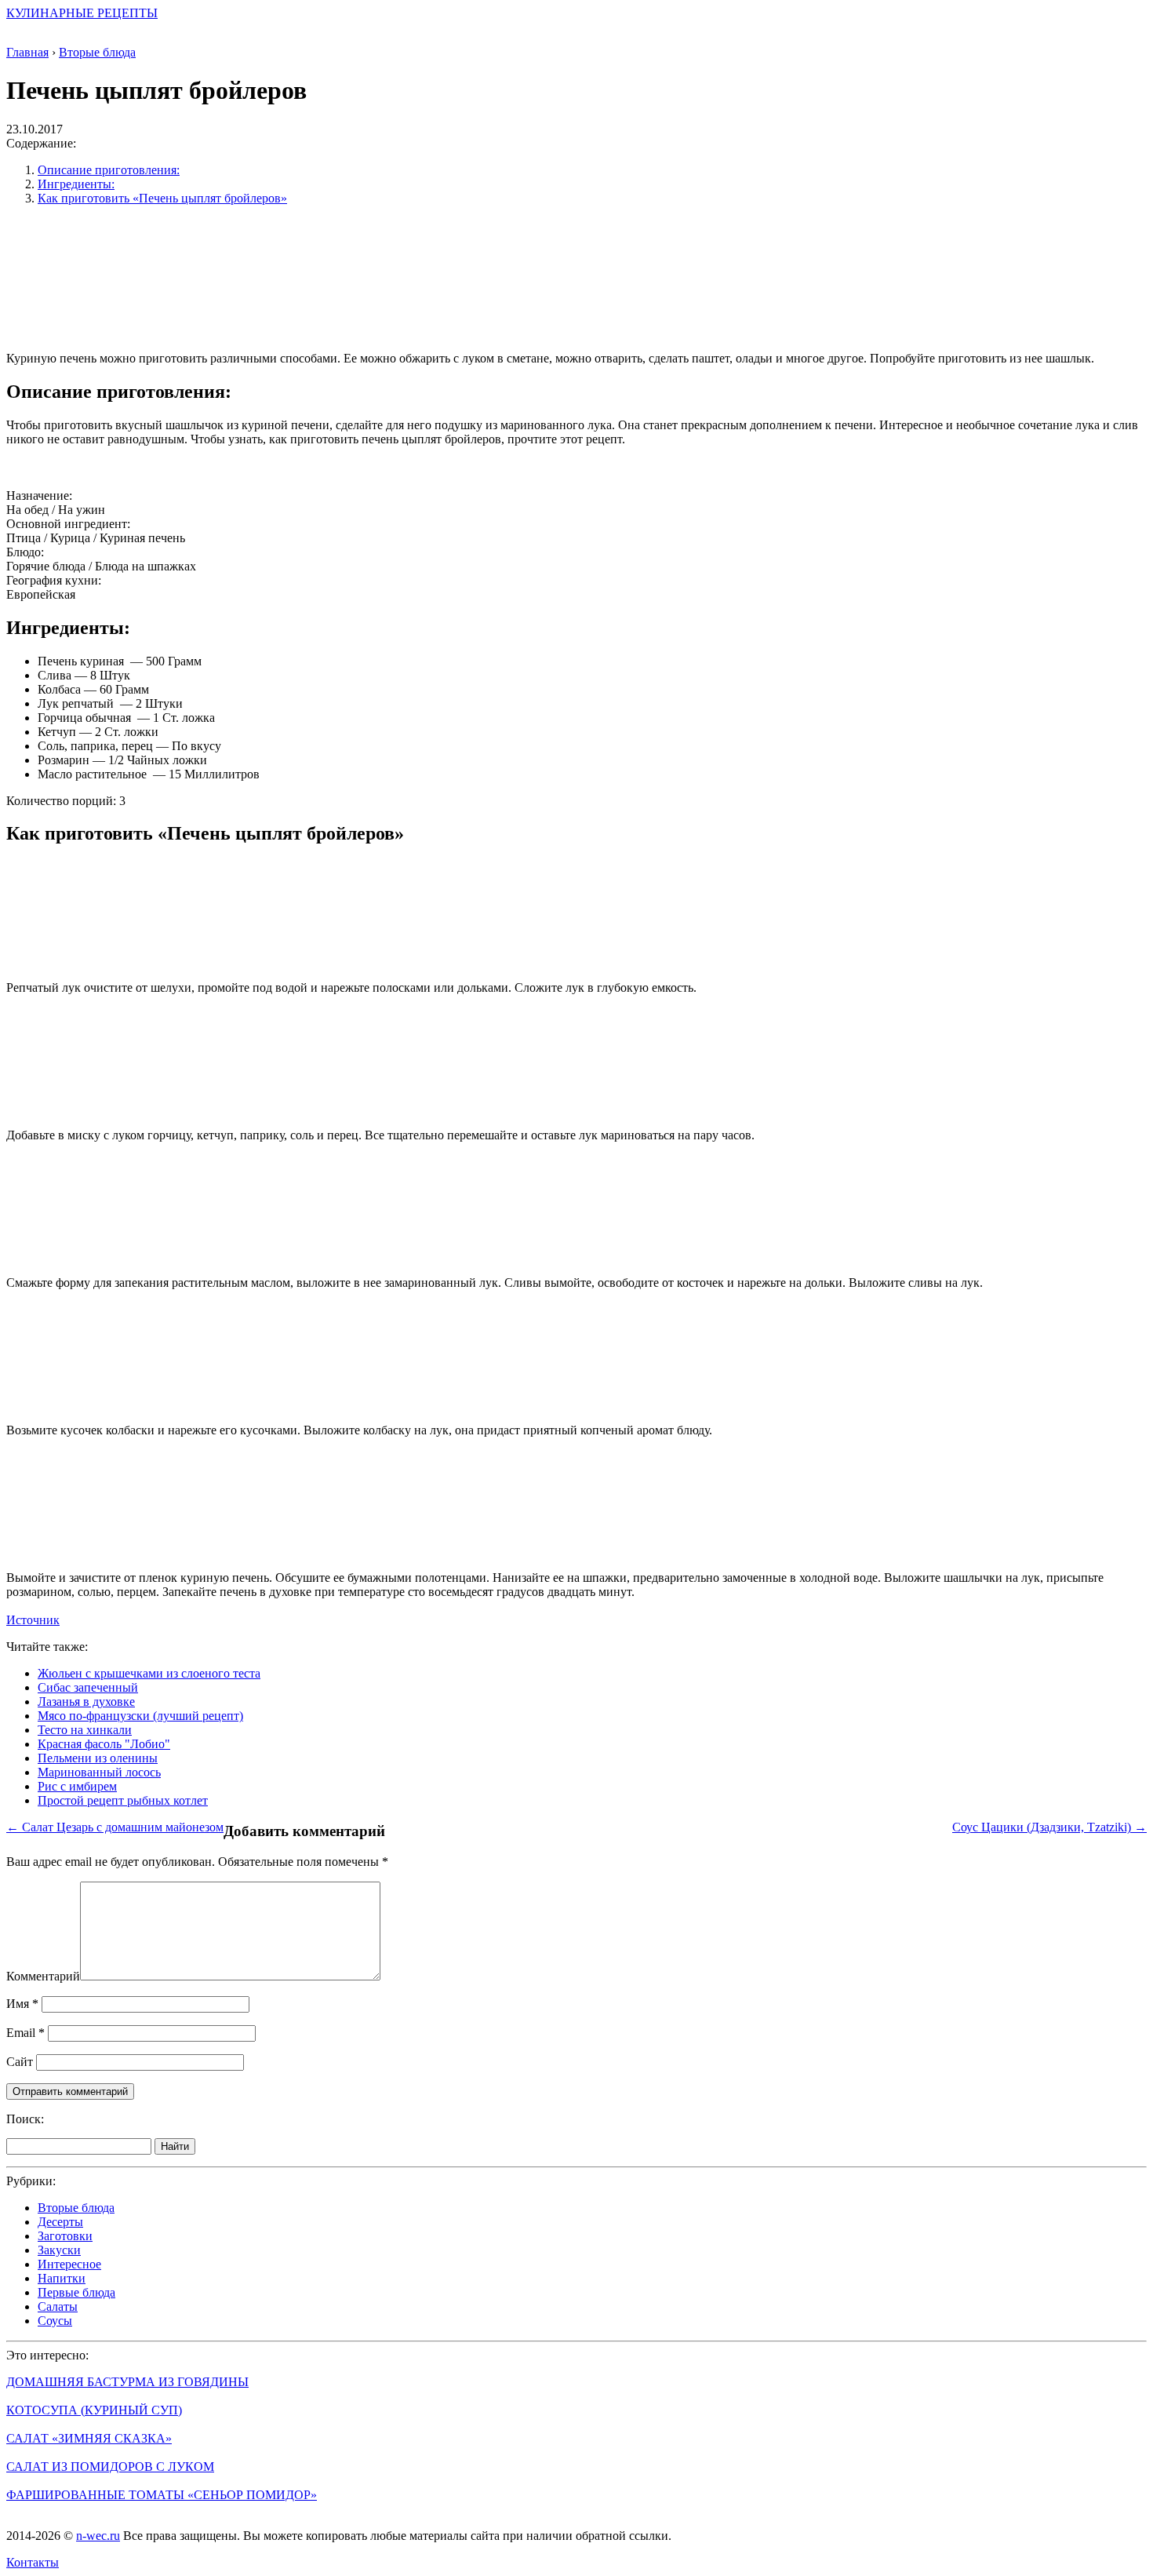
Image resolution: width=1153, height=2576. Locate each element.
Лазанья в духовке (86, 1702)
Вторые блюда (76, 2208)
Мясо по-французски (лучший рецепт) (140, 1716)
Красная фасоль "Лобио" (104, 1744)
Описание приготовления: (109, 170)
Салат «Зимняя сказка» (89, 2438)
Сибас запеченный (88, 1687)
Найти (175, 2146)
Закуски (59, 2250)
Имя (22, 2004)
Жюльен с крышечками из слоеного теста (149, 1673)
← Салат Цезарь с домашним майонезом (115, 1827)
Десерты (60, 2222)
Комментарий (43, 1976)
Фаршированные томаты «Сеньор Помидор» (162, 2495)
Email (25, 2033)
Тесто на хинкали (85, 1730)
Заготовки (65, 2236)
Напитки (62, 2278)
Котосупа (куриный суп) (94, 2410)
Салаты (58, 2306)
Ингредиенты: (76, 184)
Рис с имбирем (77, 1786)
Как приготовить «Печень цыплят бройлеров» (162, 198)
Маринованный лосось (99, 1772)
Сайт (20, 2062)
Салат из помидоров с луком (110, 2467)
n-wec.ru (98, 2536)
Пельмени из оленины (98, 1758)
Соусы (55, 2321)
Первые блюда (76, 2292)
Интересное (69, 2264)
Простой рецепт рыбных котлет (123, 1800)
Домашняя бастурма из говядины (127, 2382)
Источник (33, 1620)
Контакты (33, 2562)
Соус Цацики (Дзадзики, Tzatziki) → (1049, 1827)
